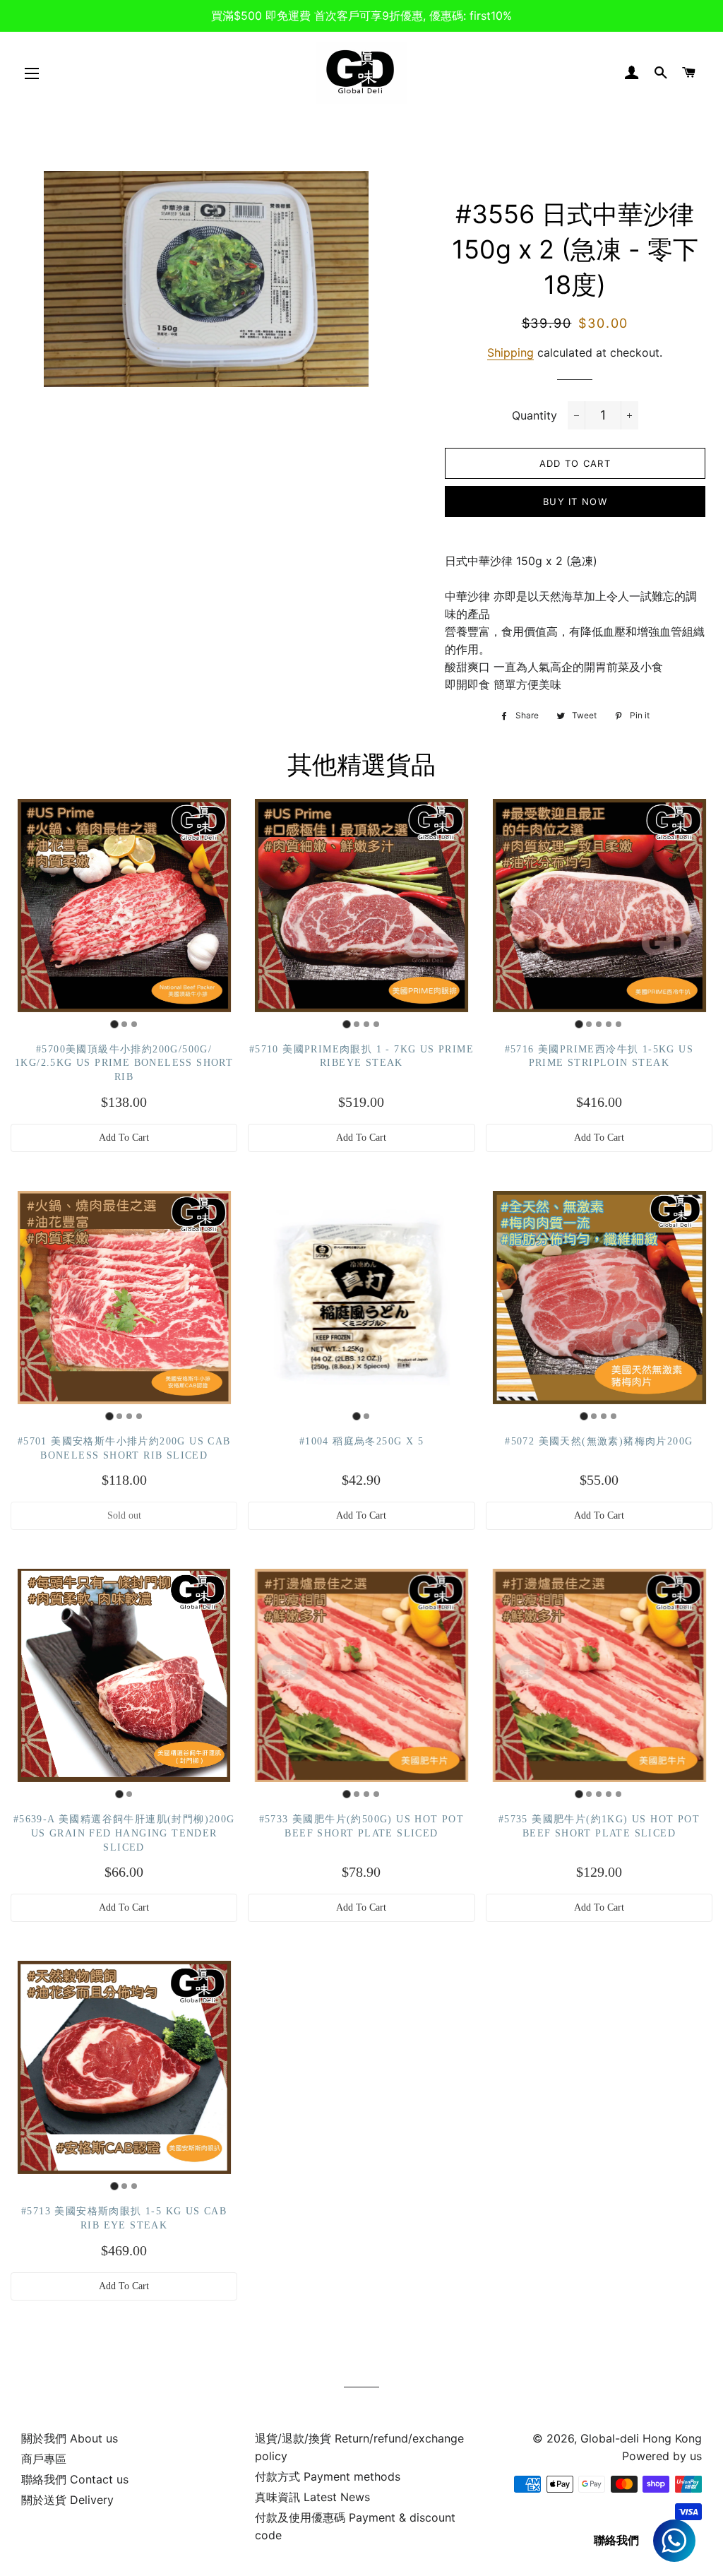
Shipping (510, 352)
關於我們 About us (70, 2438)
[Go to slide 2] (124, 1024)
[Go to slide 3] (134, 1024)
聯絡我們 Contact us (75, 2479)
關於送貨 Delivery (67, 2500)
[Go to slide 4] (376, 1024)
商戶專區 (44, 2459)
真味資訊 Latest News (312, 2497)
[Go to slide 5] (619, 1024)
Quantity (534, 415)
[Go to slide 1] (114, 1024)
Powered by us (662, 2456)
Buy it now (575, 501)
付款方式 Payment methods (328, 2476)
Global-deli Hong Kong (641, 2438)
